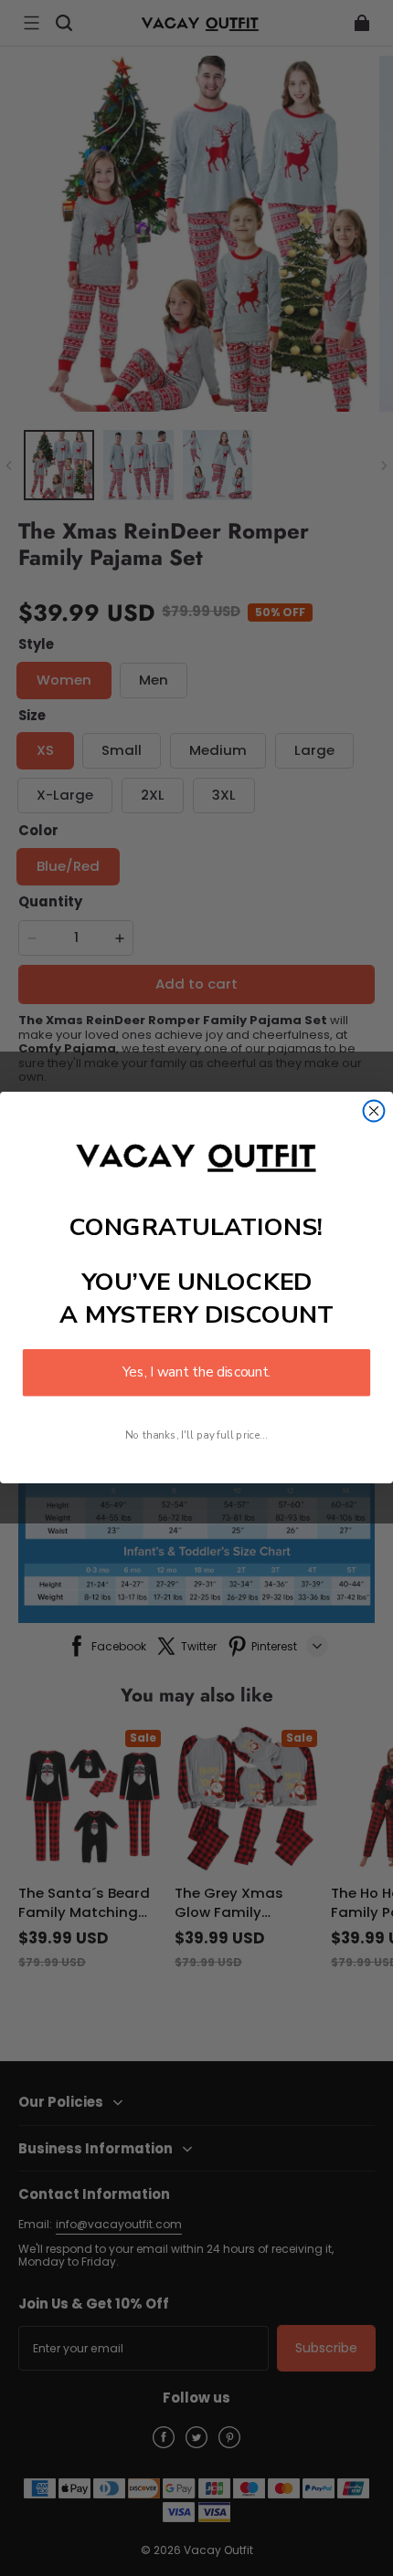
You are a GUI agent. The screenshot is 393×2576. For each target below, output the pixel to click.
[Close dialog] (374, 1111)
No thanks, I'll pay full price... (196, 1436)
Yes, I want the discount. (196, 1373)
